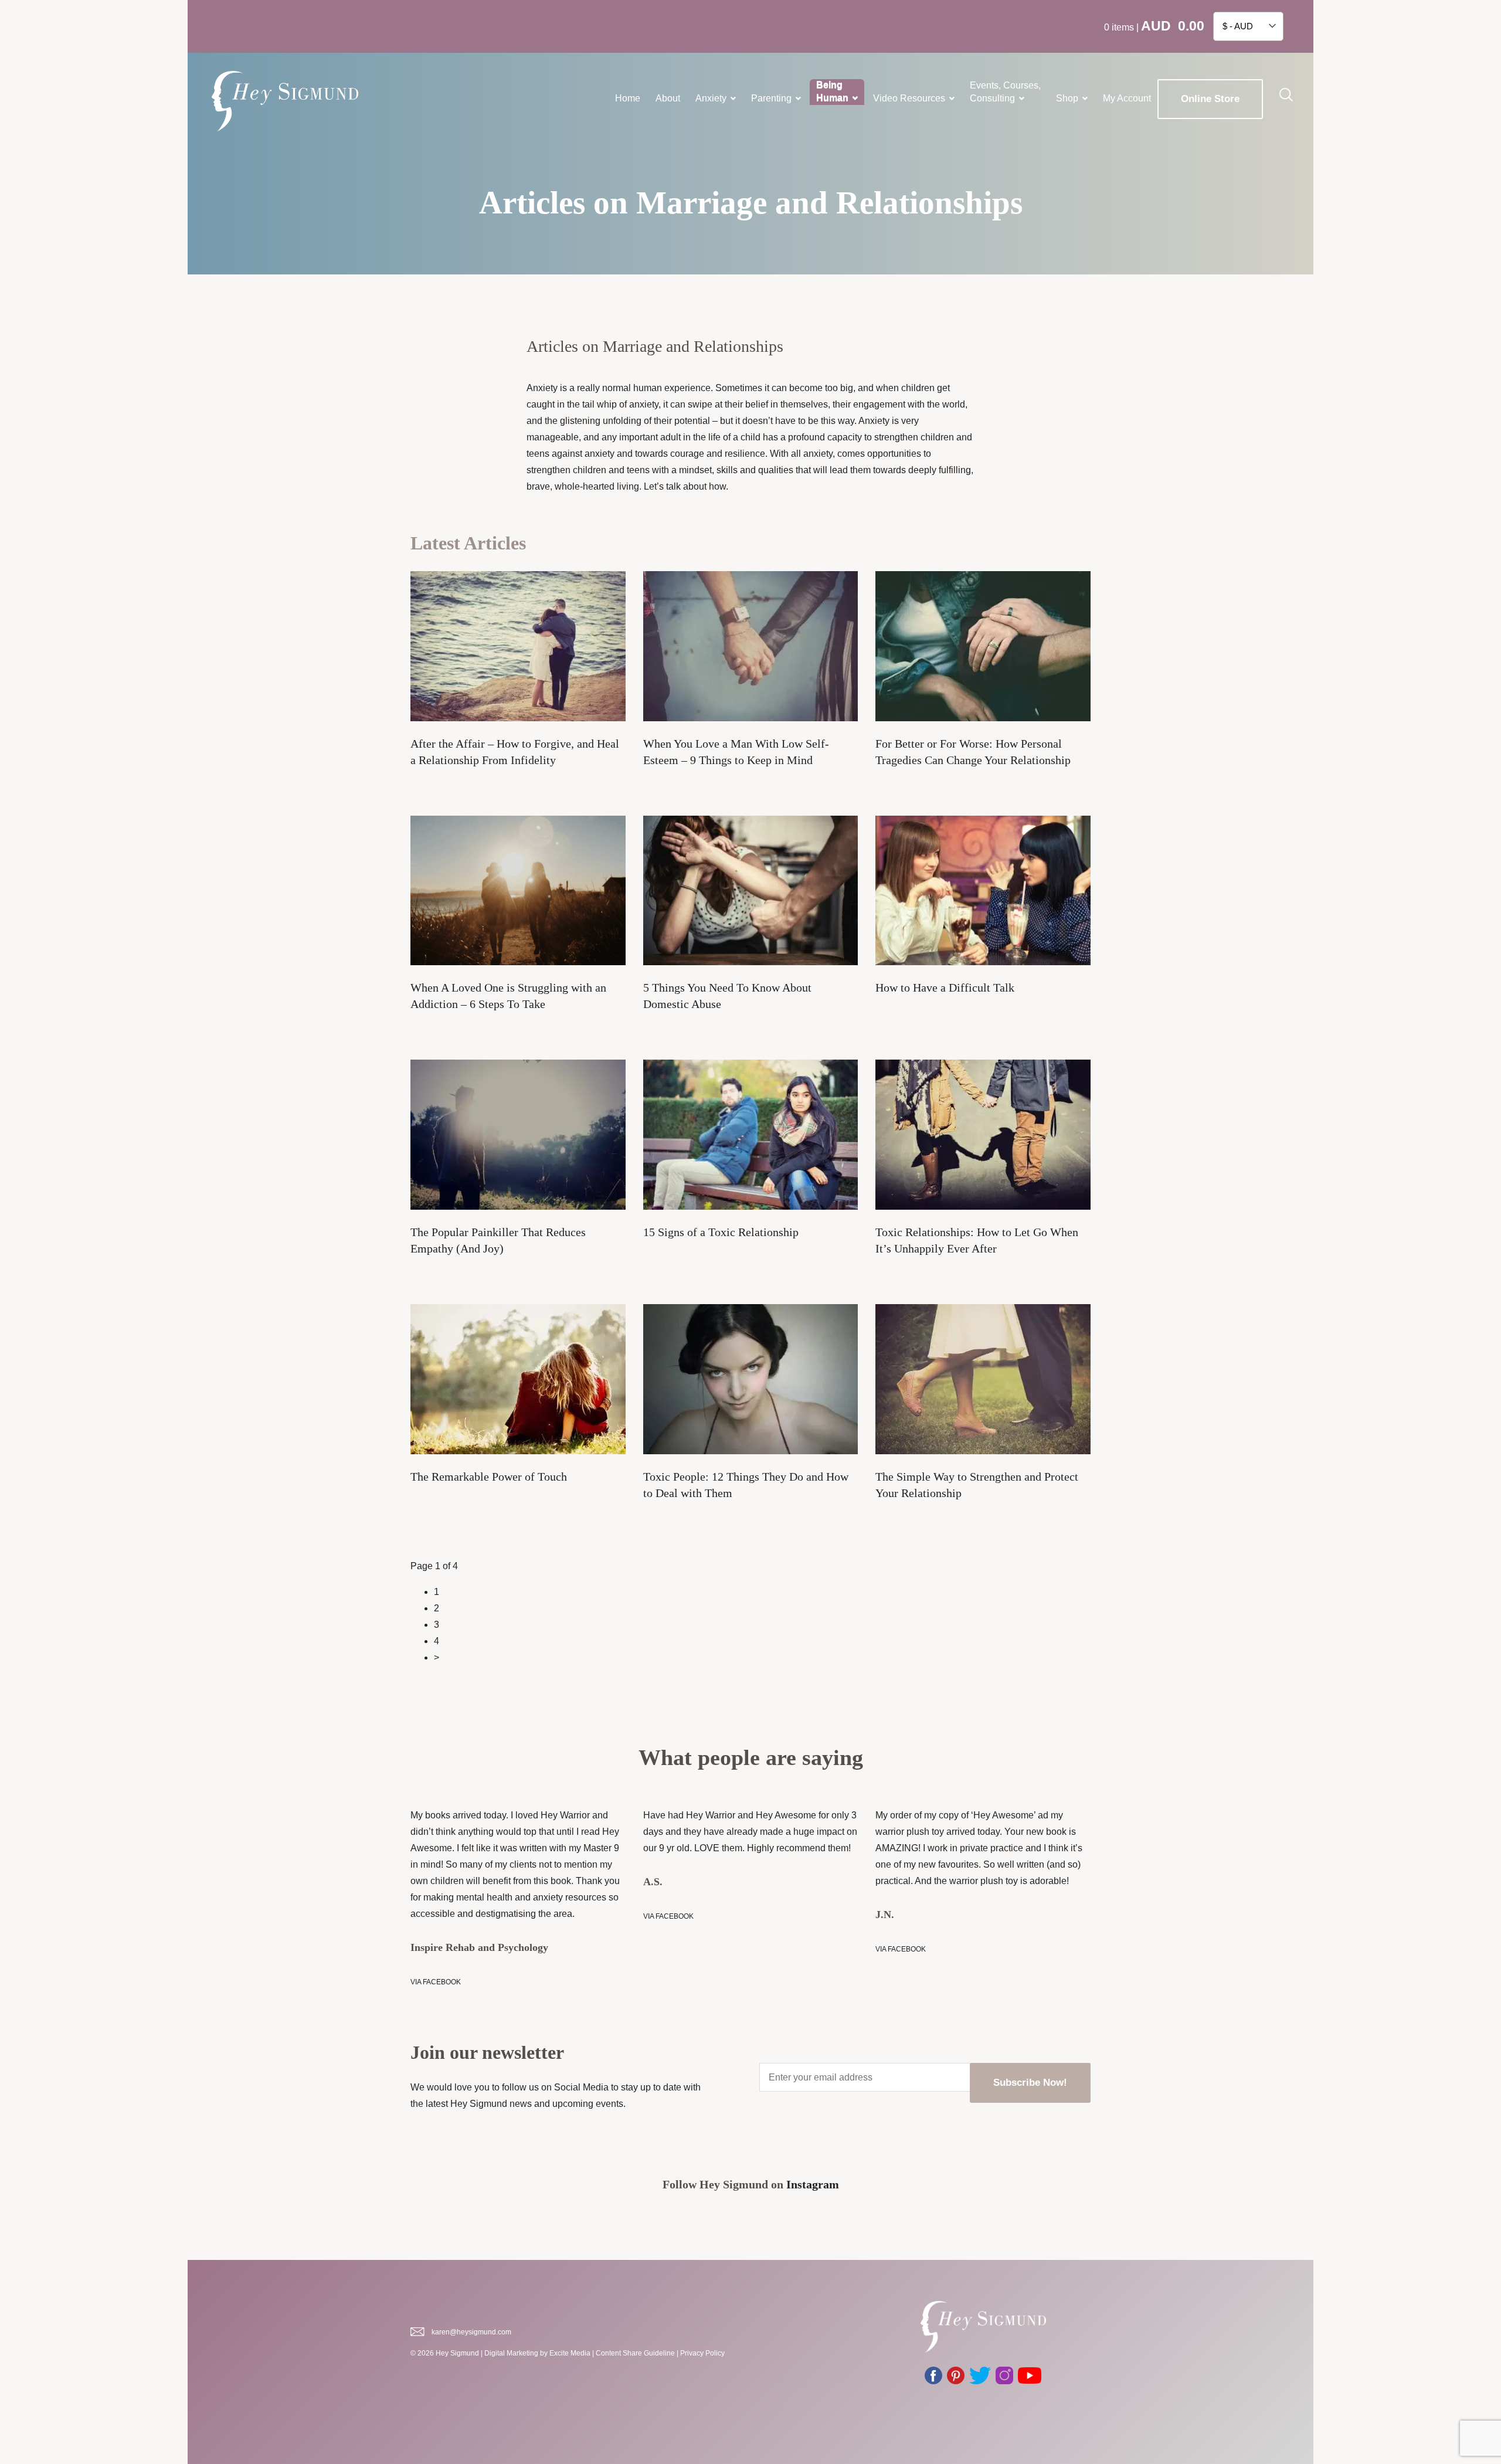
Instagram (813, 2184)
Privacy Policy (702, 2353)
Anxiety (711, 98)
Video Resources (909, 98)
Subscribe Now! (1030, 2083)
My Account (1127, 98)
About (668, 98)
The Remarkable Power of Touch (489, 1477)
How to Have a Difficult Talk (945, 987)
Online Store (1210, 99)
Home (628, 98)
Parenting (771, 98)
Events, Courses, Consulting (1005, 92)
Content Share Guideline (635, 2353)
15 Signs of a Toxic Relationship (721, 1232)
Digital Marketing (511, 2353)
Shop (1067, 98)
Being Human (832, 92)
